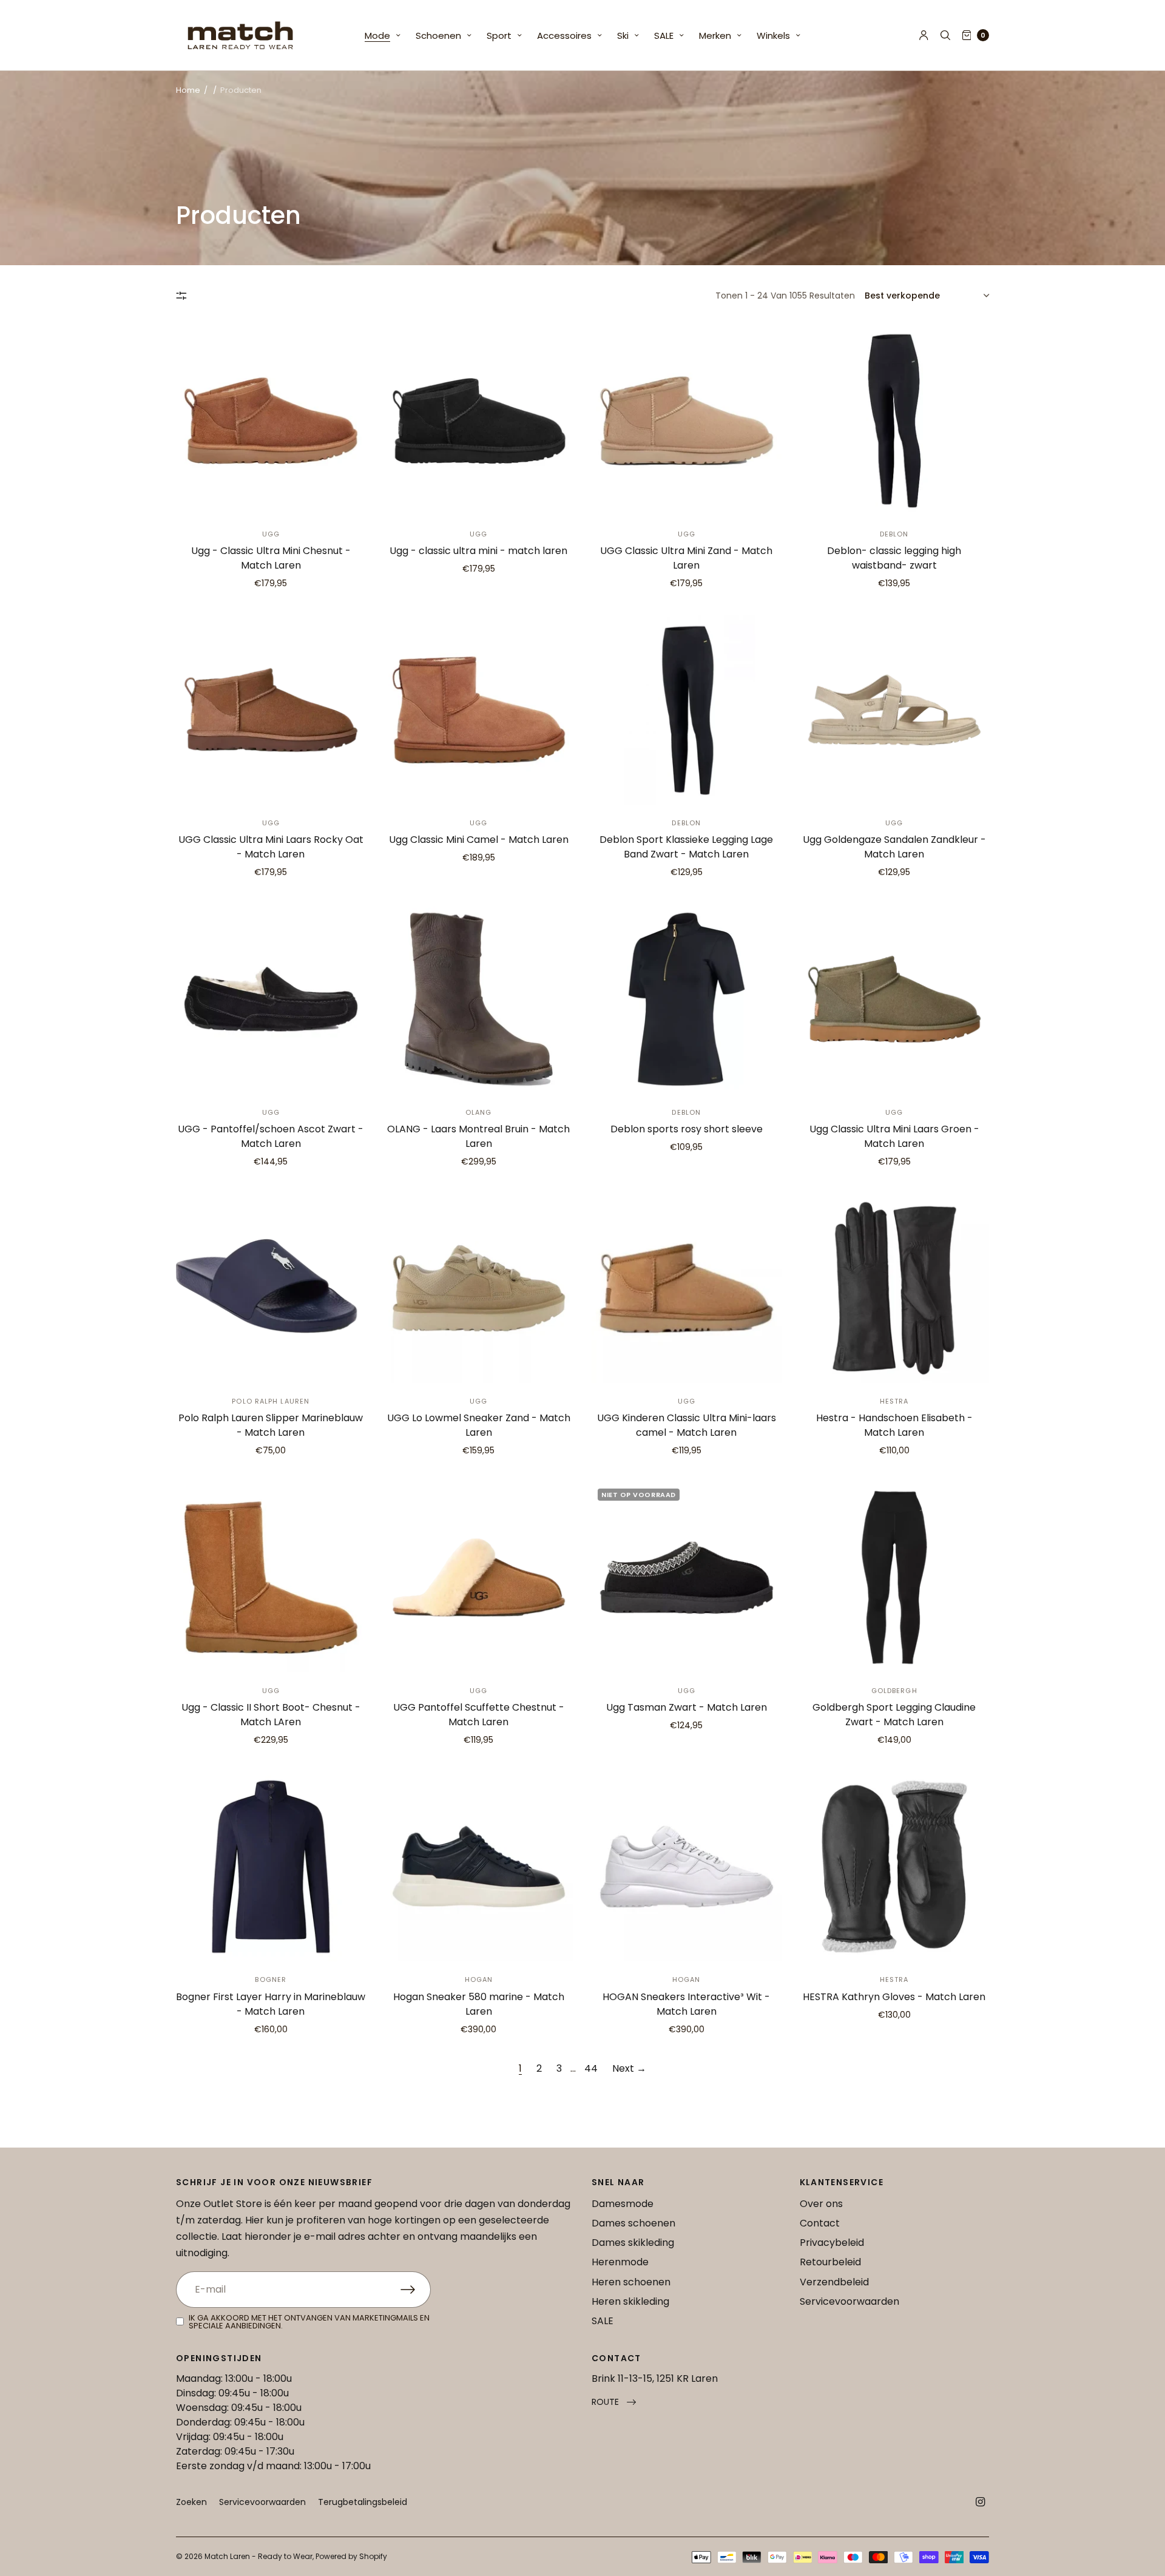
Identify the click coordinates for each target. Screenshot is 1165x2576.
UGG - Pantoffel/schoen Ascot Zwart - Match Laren (271, 1136)
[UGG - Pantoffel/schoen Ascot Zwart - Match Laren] (271, 999)
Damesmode (623, 2204)
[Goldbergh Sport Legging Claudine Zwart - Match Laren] (895, 1577)
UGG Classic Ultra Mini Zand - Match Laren (686, 558)
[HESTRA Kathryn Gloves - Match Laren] (895, 1867)
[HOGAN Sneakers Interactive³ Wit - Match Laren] (687, 1867)
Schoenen (438, 35)
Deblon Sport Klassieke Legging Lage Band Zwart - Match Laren (686, 847)
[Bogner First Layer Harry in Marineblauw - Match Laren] (271, 1867)
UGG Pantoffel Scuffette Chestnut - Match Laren (479, 1715)
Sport (499, 35)
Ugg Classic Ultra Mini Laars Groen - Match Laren (894, 1136)
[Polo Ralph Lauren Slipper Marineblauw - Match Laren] (271, 1289)
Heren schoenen (631, 2282)
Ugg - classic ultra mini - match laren (478, 551)
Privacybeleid (832, 2243)
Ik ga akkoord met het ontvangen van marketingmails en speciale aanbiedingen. (309, 2322)
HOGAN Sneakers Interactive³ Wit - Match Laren (686, 2004)
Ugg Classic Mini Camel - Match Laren (479, 840)
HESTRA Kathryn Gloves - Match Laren (894, 1997)
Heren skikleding (630, 2301)
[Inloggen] (924, 35)
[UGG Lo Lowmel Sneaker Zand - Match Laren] (479, 1289)
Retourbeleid (830, 2262)
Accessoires (564, 35)
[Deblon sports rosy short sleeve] (687, 999)
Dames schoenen (633, 2223)
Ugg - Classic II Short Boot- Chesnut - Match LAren (271, 1715)
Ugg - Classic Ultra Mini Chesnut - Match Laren (271, 558)
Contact (820, 2223)
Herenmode (620, 2262)
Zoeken (191, 2502)
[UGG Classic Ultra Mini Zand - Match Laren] (687, 421)
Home (188, 90)
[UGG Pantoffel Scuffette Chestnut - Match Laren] (479, 1577)
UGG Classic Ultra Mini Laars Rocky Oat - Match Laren (271, 847)
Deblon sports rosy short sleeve (687, 1129)
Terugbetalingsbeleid (363, 2502)
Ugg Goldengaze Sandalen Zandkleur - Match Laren (894, 847)
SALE (664, 35)
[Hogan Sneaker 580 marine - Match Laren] (479, 1867)
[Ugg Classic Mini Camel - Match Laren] (479, 710)
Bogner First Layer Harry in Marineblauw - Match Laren (271, 2004)
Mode (377, 35)
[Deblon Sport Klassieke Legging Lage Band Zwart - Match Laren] (687, 710)
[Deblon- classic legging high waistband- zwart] (895, 421)
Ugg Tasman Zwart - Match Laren (687, 1707)
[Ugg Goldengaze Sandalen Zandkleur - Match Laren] (895, 710)
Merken (715, 35)
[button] (614, 2402)
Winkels (773, 35)
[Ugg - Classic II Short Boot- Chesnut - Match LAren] (271, 1577)
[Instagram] (981, 2502)
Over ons (821, 2204)
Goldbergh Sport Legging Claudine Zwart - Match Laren (894, 1715)
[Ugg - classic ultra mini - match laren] (479, 421)
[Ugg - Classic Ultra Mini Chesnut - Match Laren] (271, 421)
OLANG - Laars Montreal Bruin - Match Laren (478, 1136)
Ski (623, 35)
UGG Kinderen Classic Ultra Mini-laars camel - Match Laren (687, 1425)
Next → (629, 2068)
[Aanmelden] (416, 2290)
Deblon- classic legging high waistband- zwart (894, 558)
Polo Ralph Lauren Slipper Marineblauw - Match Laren (271, 1425)
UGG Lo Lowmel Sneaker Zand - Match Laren (479, 1425)
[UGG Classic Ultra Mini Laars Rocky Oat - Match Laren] (271, 710)
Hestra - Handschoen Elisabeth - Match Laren (894, 1425)
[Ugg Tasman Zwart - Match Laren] (687, 1577)
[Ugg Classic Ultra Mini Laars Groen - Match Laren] (895, 999)
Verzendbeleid (834, 2282)
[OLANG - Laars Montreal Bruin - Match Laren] (479, 999)
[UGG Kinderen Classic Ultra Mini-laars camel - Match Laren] (687, 1289)
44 (591, 2068)
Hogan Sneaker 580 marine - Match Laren (479, 2004)
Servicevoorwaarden (849, 2301)
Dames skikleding (633, 2243)
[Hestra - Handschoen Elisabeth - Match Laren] (895, 1289)
